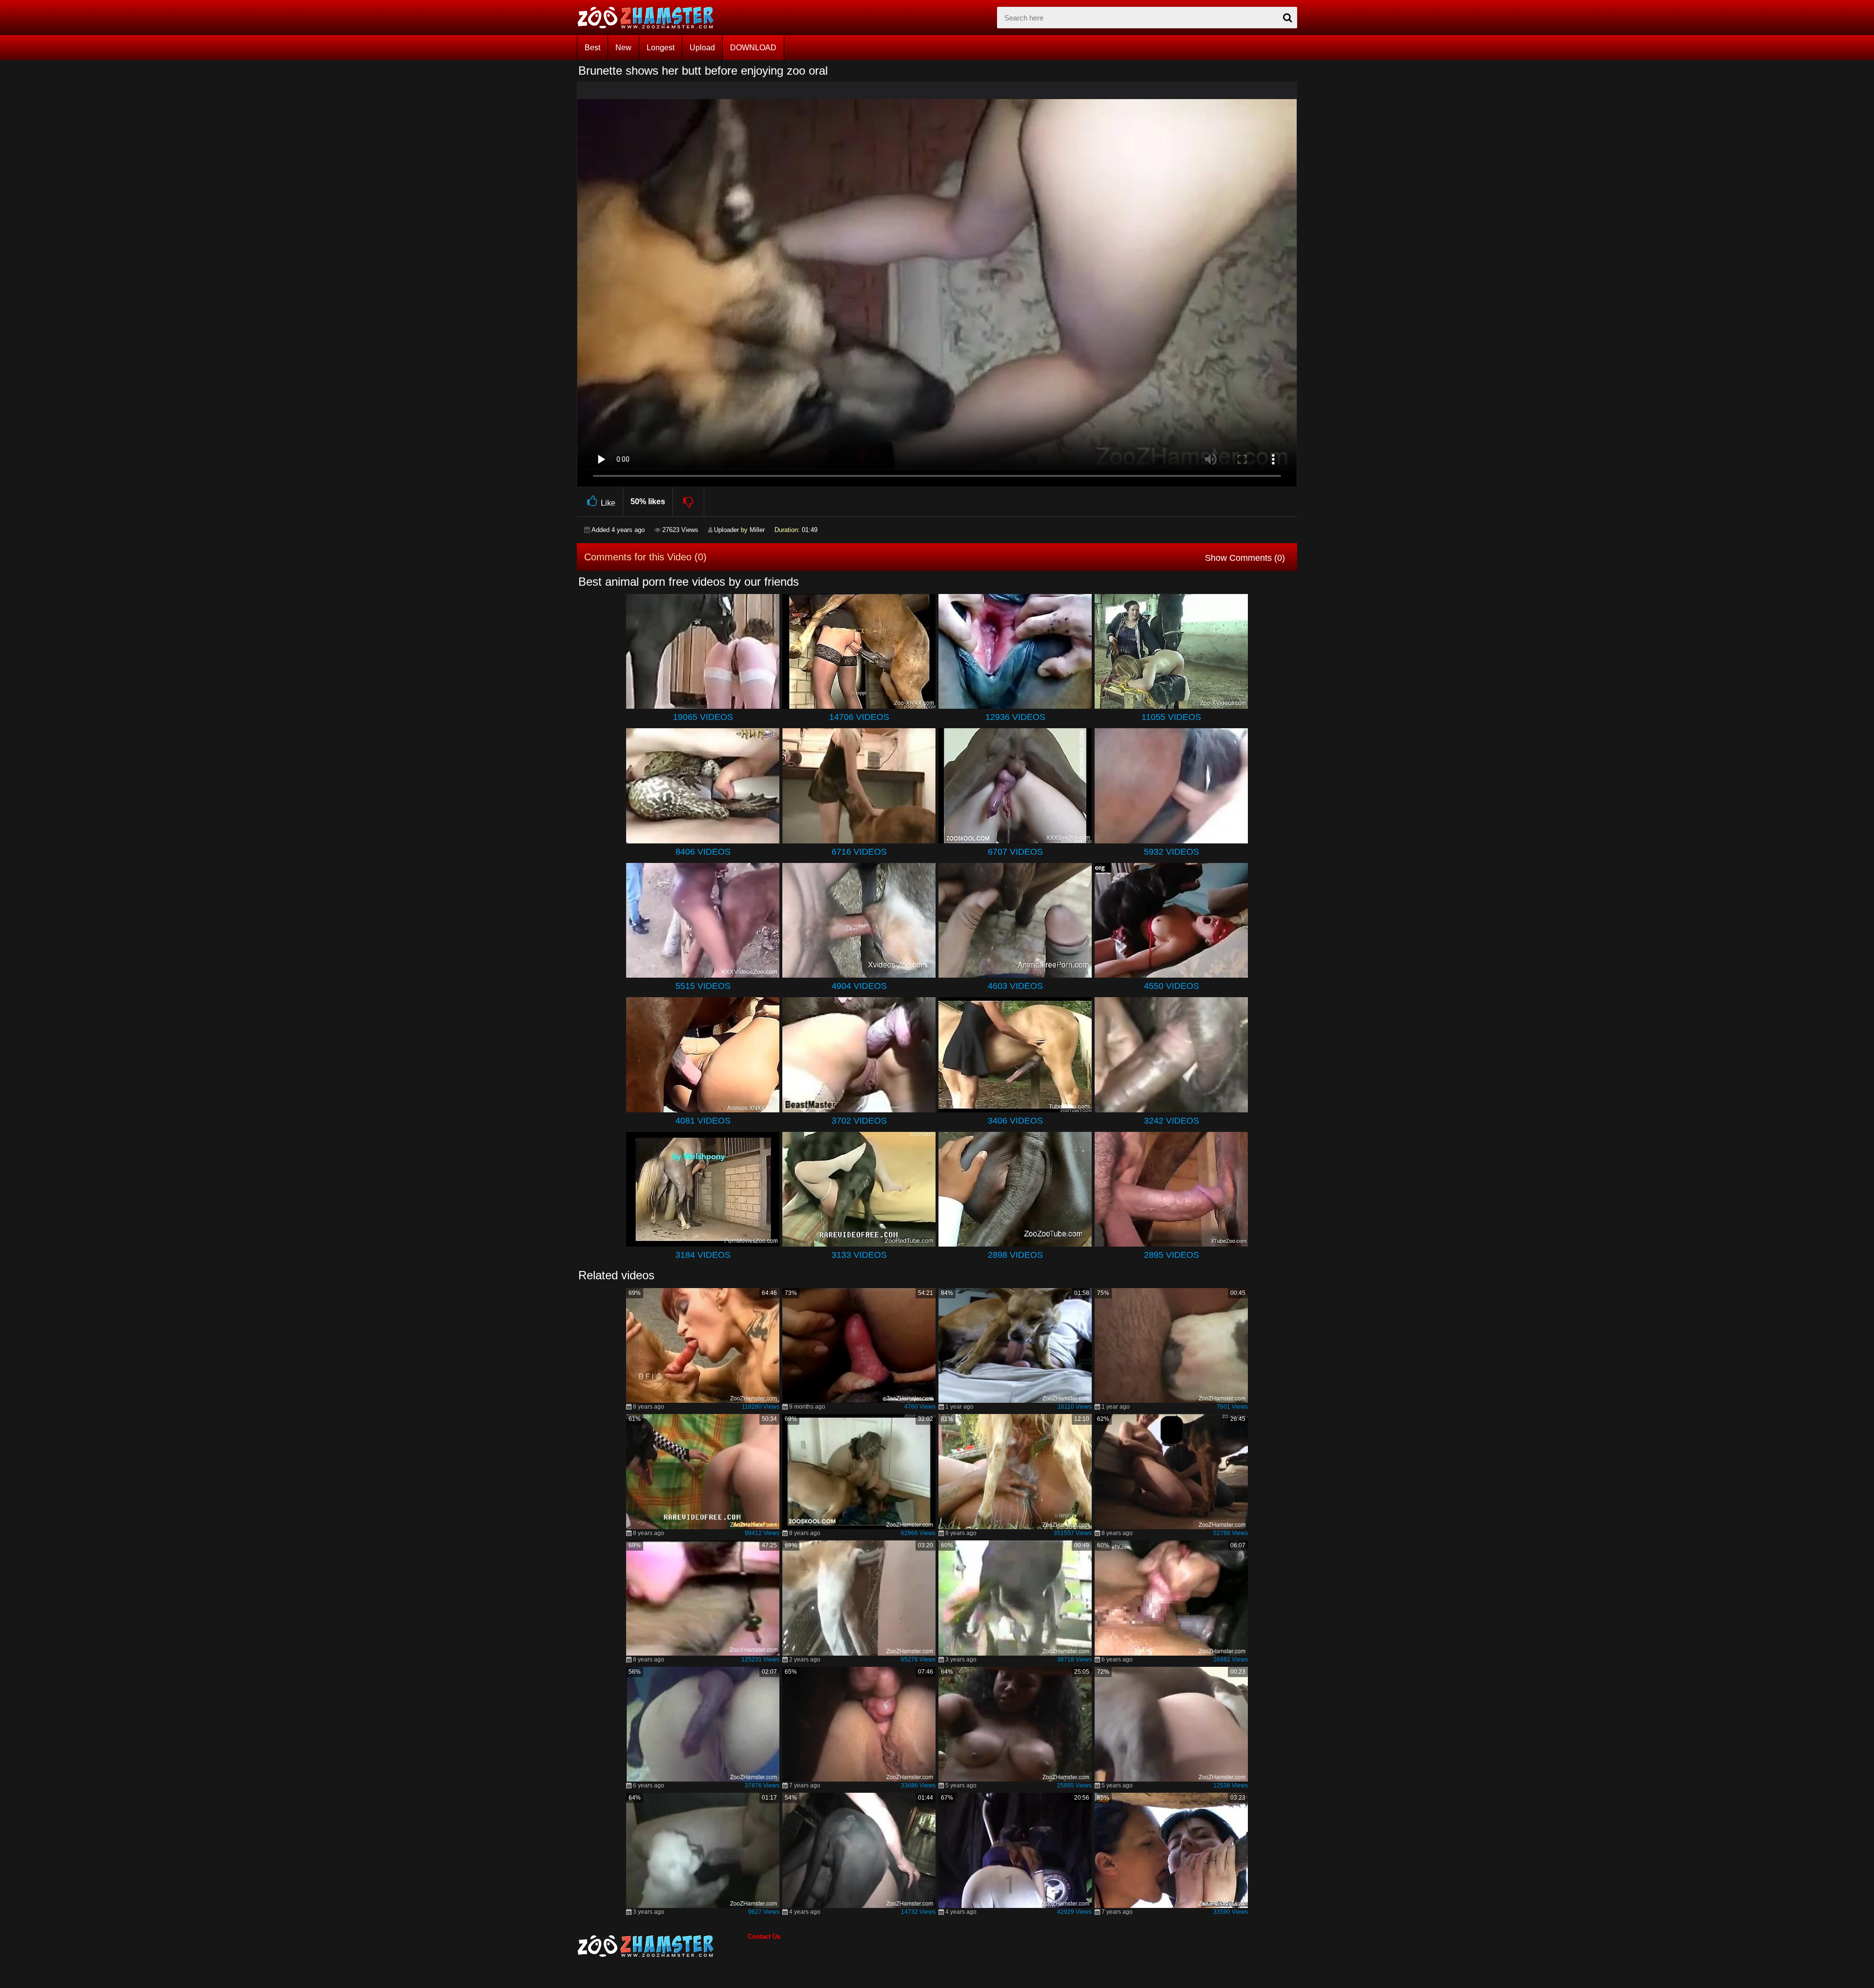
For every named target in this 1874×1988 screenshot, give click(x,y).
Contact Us (764, 1937)
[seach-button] (1287, 18)
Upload (702, 48)
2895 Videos (1171, 1255)
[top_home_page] (650, 18)
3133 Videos (859, 1255)
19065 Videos (703, 717)
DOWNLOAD (753, 48)
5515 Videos (703, 986)
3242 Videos (1171, 1121)
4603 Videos (1015, 986)
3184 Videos (703, 1255)
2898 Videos (1015, 1255)
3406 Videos (1015, 1121)
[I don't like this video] (689, 502)
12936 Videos (1015, 717)
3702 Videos (859, 1121)
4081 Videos (703, 1121)
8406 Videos (703, 852)
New (623, 48)
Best (592, 48)
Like (608, 503)
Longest (661, 48)
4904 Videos (859, 986)
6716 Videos (859, 852)
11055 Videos (1171, 717)
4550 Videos (1171, 986)
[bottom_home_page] (662, 1946)
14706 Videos (859, 717)
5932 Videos (1171, 852)
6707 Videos (1015, 852)
